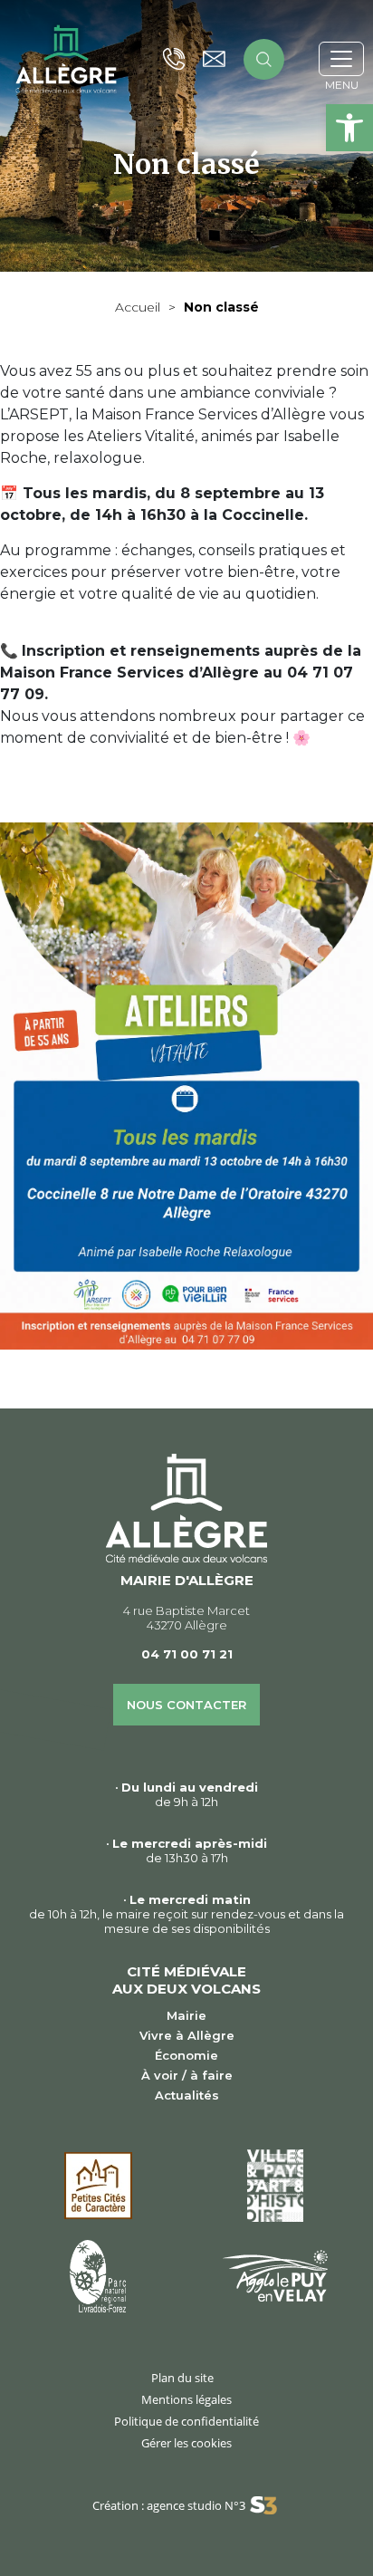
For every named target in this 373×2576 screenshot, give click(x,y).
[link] (349, 128)
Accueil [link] (138, 307)
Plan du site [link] (182, 2378)
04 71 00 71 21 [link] (187, 1654)
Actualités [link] (187, 2095)
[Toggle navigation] (341, 59)
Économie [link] (186, 2055)
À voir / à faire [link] (187, 2075)
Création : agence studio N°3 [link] (169, 2505)
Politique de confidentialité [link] (186, 2421)
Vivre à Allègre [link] (187, 2035)
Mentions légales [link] (186, 2399)
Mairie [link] (186, 2015)
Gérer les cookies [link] (186, 2443)
